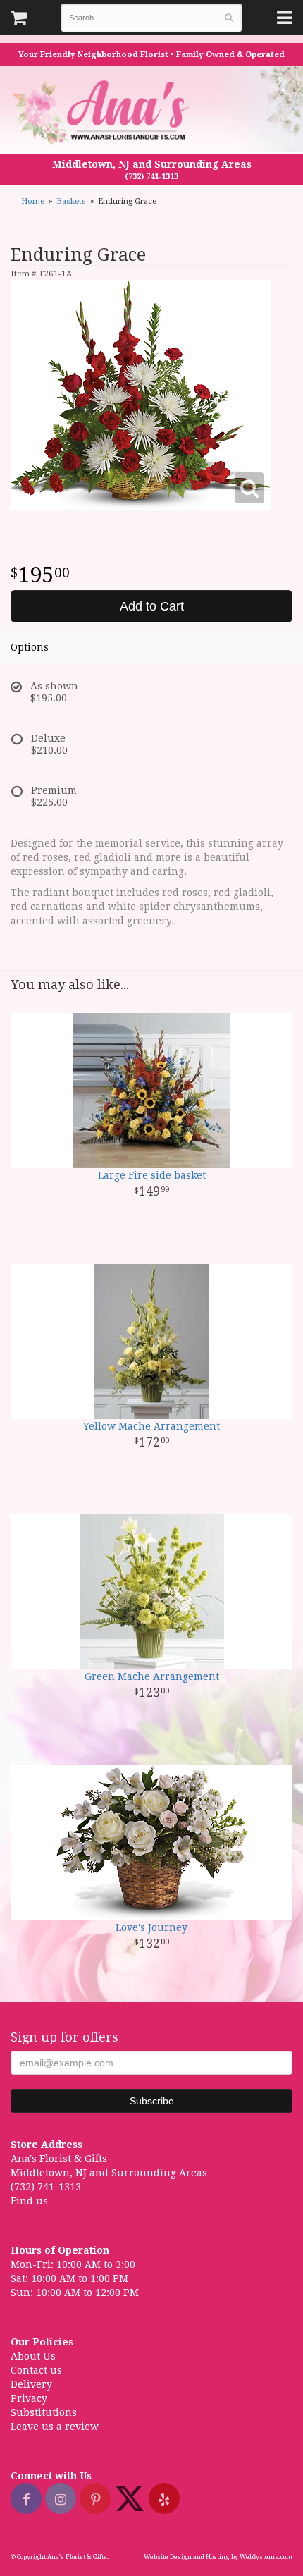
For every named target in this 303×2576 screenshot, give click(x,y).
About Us (33, 2356)
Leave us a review (55, 2427)
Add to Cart (152, 606)
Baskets (71, 201)
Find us (29, 2201)
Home (33, 201)
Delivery (31, 2384)
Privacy (29, 2398)
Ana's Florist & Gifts (103, 112)
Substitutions (44, 2412)
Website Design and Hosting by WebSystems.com (218, 2557)
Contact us (36, 2370)
